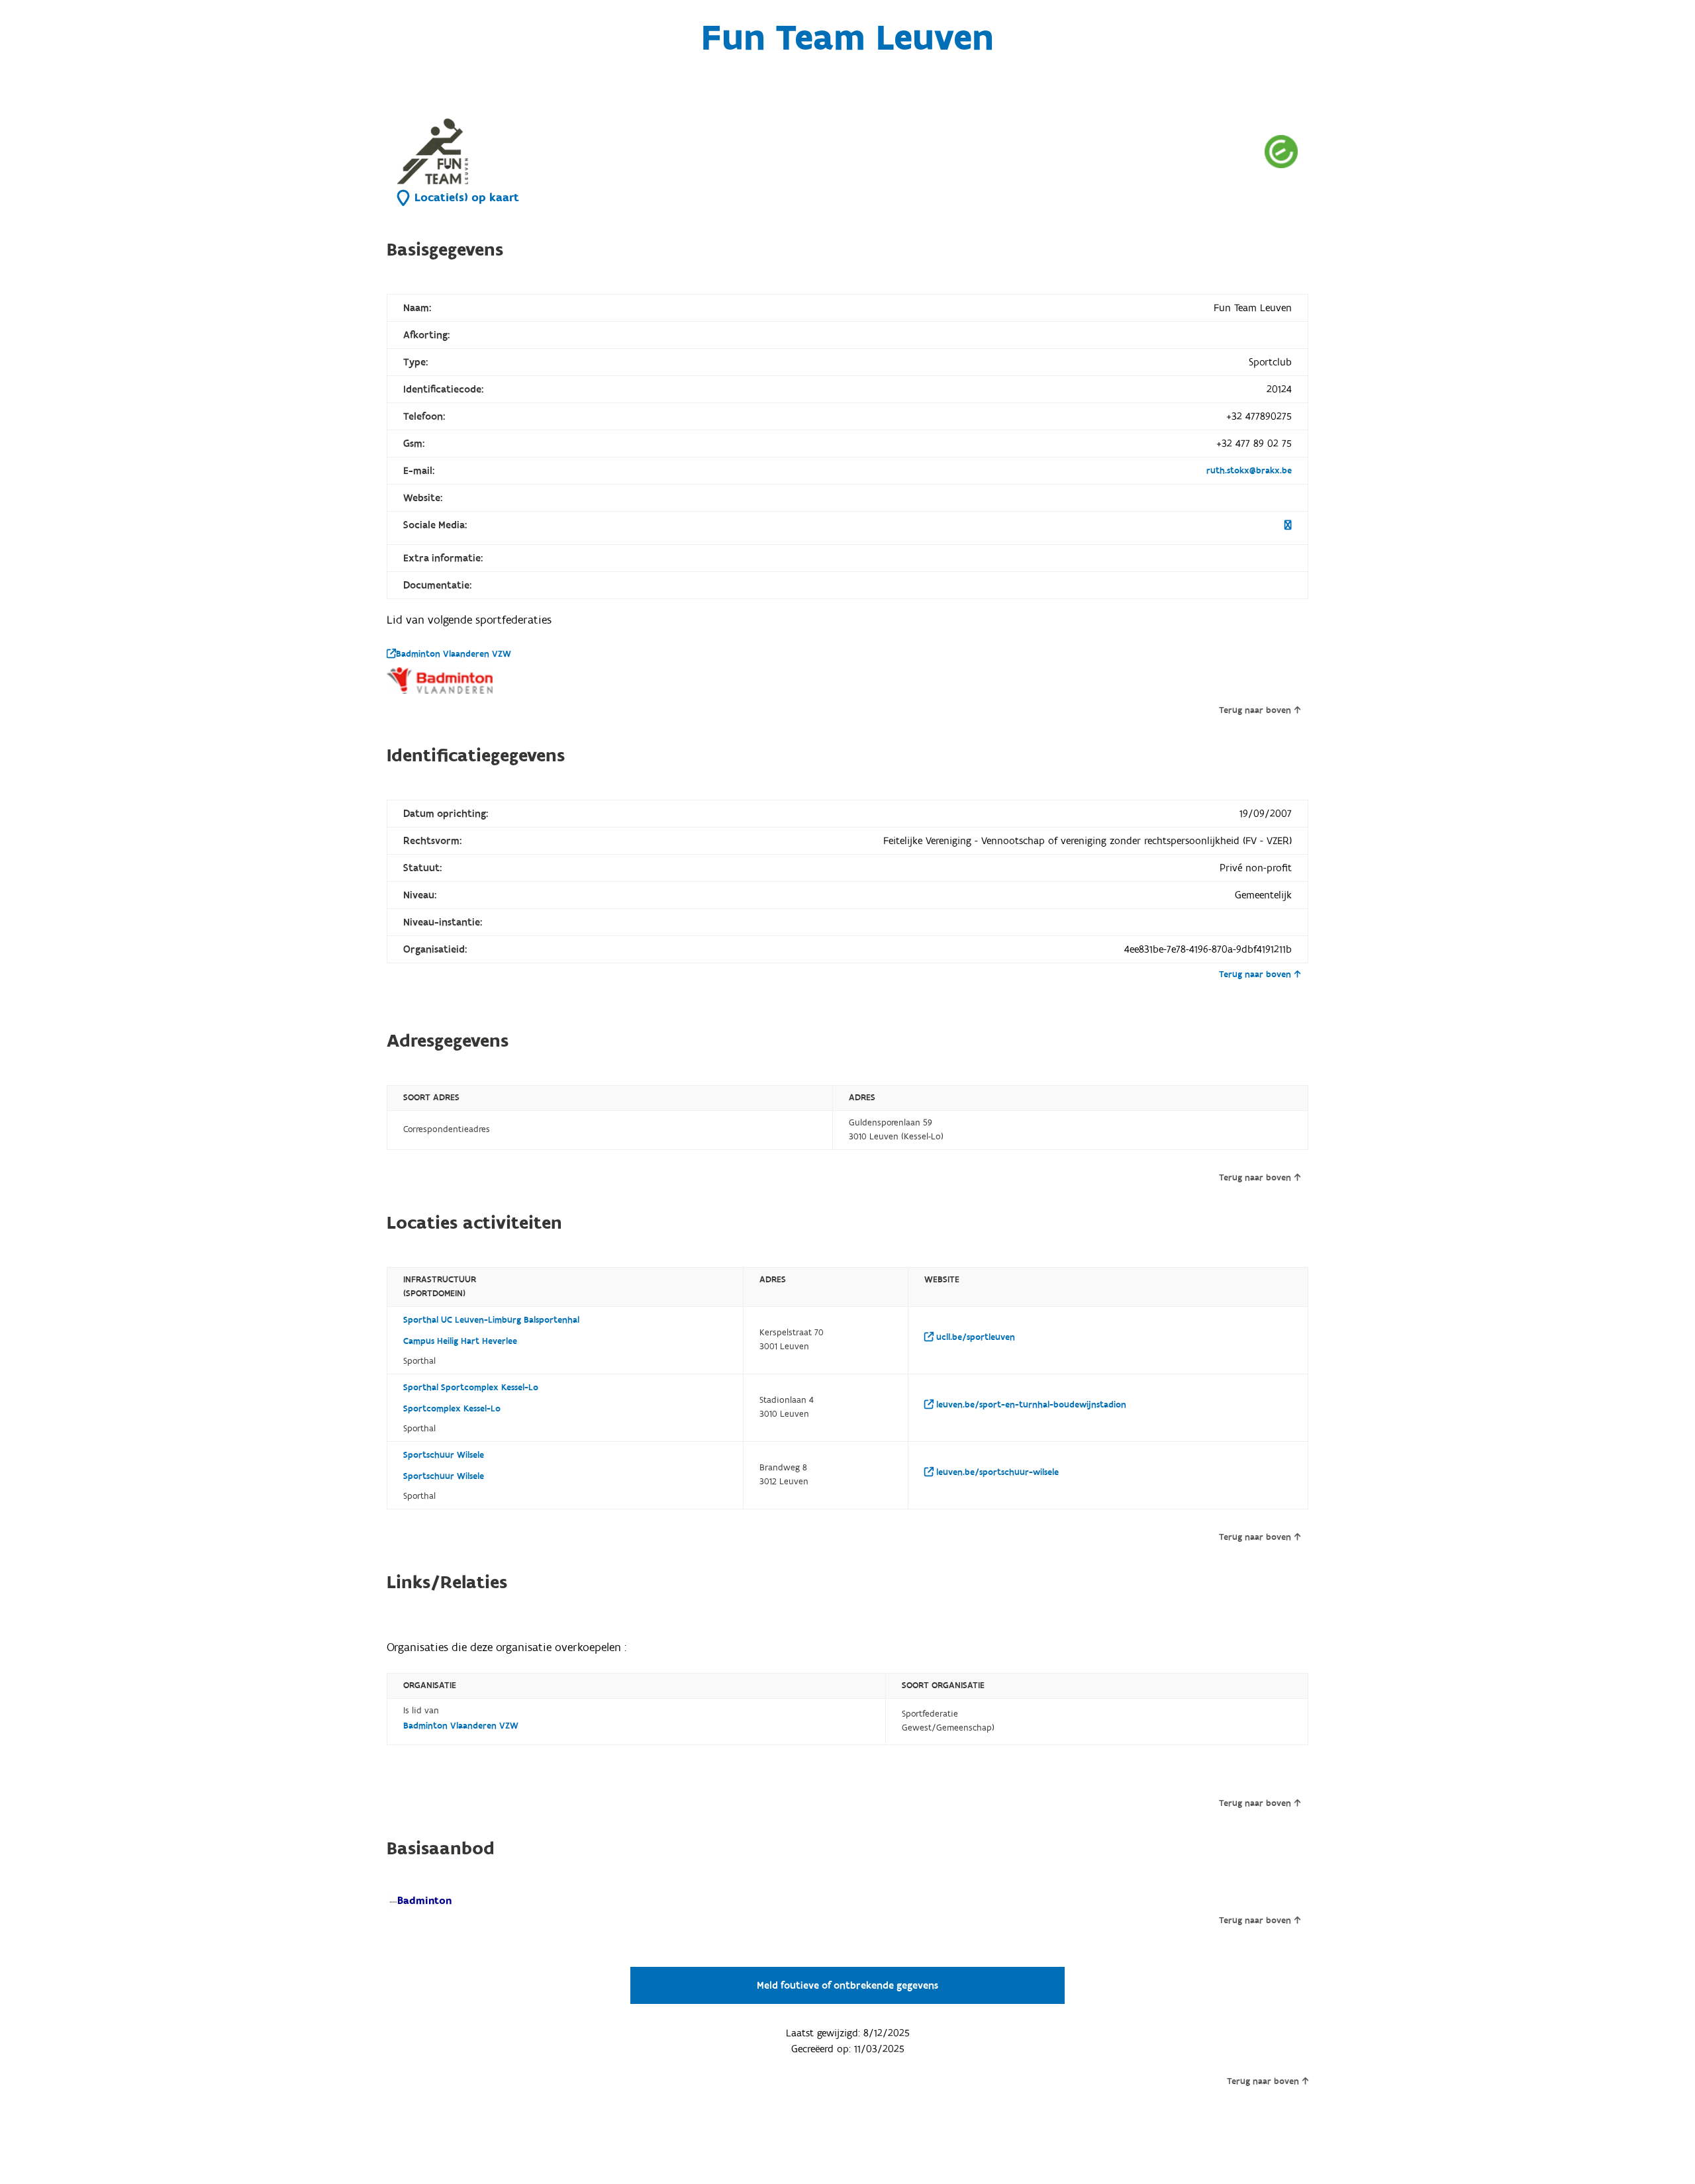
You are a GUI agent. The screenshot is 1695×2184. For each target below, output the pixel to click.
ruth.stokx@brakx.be (1249, 471)
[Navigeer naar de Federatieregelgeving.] (1281, 151)
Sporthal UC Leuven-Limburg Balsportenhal (491, 1320)
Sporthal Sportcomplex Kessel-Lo (471, 1388)
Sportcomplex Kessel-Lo (452, 1409)
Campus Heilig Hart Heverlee (460, 1341)
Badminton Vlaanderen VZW (454, 654)
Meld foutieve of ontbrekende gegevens (847, 1985)
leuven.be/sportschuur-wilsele (996, 1472)
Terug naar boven (1255, 710)
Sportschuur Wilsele (444, 1455)
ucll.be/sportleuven (974, 1337)
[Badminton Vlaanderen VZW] (440, 681)
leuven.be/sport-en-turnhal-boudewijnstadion (1030, 1405)
